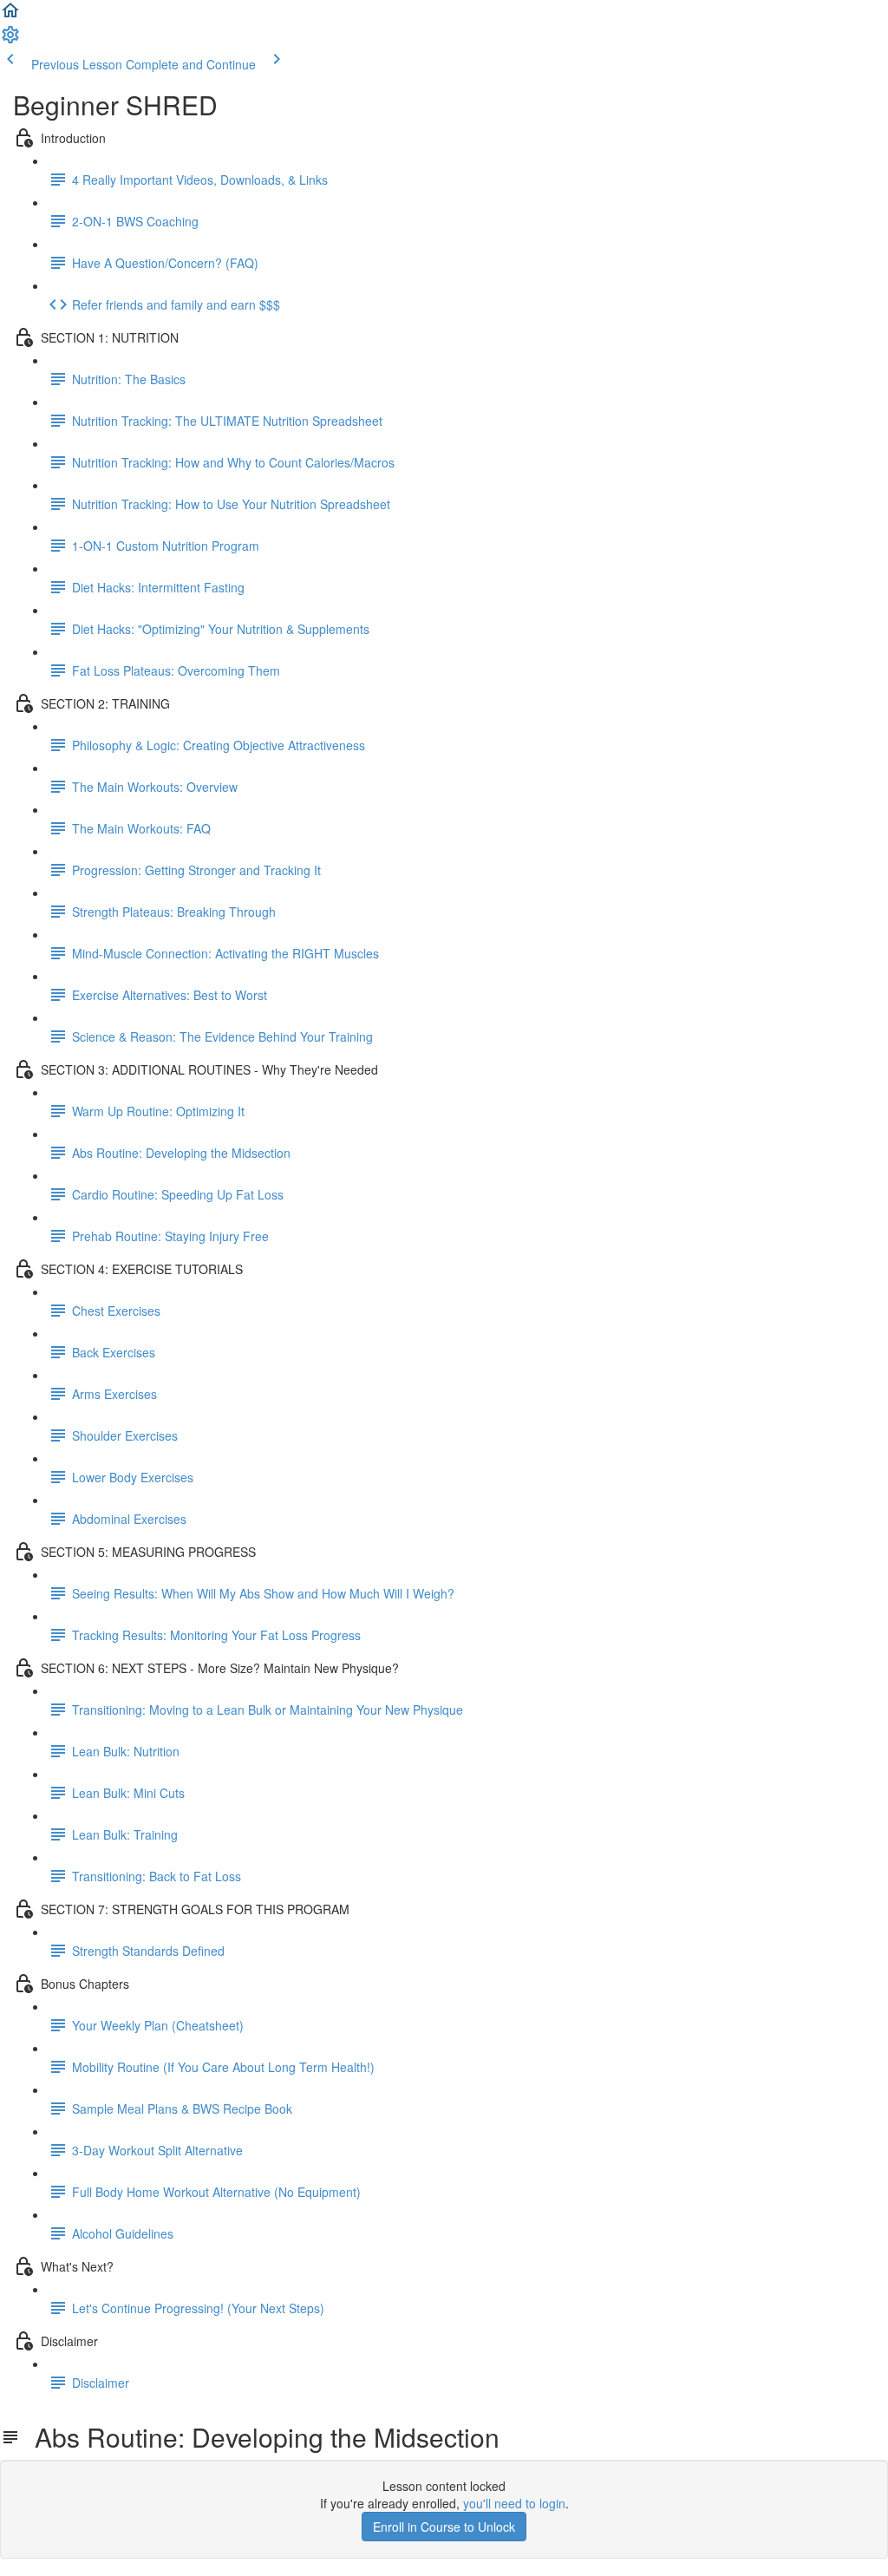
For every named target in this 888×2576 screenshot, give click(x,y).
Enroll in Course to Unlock (444, 2527)
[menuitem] (10, 40)
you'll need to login (514, 2503)
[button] (10, 16)
